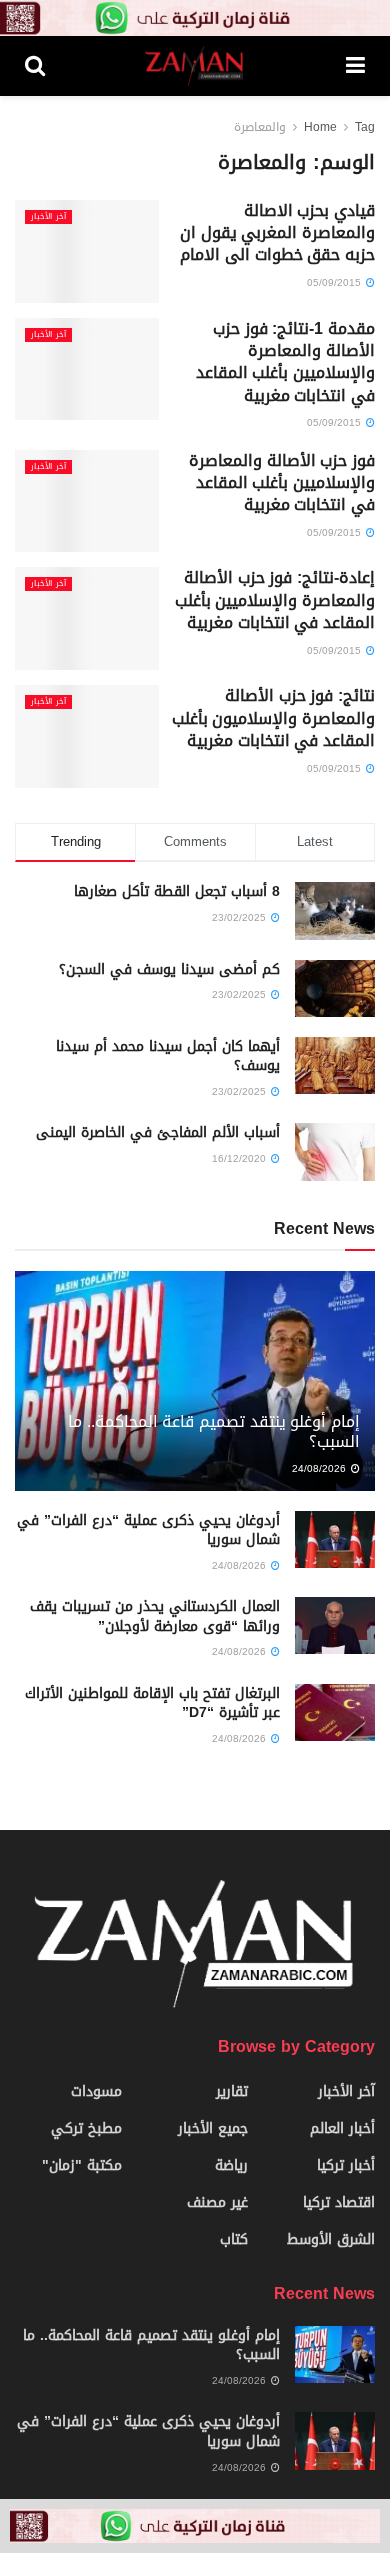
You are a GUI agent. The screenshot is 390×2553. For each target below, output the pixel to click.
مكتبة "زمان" (82, 2165)
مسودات (96, 2091)
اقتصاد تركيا (339, 2202)
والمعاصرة (260, 127)
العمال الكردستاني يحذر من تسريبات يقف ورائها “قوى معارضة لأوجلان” (155, 1616)
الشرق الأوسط (331, 2239)
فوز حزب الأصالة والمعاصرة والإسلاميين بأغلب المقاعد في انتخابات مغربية (282, 483)
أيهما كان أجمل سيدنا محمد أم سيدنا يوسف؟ (168, 1056)
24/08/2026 (320, 1468)
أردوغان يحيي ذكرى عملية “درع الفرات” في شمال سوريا (148, 1530)
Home (320, 127)
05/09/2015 (335, 282)
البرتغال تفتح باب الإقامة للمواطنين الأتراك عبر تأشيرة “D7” (152, 1703)
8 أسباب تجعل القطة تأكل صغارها (177, 891)
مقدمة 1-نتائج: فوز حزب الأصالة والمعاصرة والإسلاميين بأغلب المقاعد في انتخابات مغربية (285, 362)
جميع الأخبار (213, 2128)
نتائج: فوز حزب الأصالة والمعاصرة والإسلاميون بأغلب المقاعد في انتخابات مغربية (273, 718)
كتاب (234, 2239)
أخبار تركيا (346, 2165)
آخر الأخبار (48, 217)
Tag (365, 127)
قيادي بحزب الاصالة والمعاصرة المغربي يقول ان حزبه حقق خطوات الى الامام (277, 233)
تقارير (232, 2091)
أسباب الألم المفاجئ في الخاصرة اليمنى (158, 1132)
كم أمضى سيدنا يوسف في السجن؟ (169, 969)
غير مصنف (217, 2202)
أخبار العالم (342, 2128)
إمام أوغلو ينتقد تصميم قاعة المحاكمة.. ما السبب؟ (214, 1432)
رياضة (231, 2165)
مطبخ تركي (86, 2128)
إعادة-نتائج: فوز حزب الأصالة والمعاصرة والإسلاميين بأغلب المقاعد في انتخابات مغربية (275, 600)
